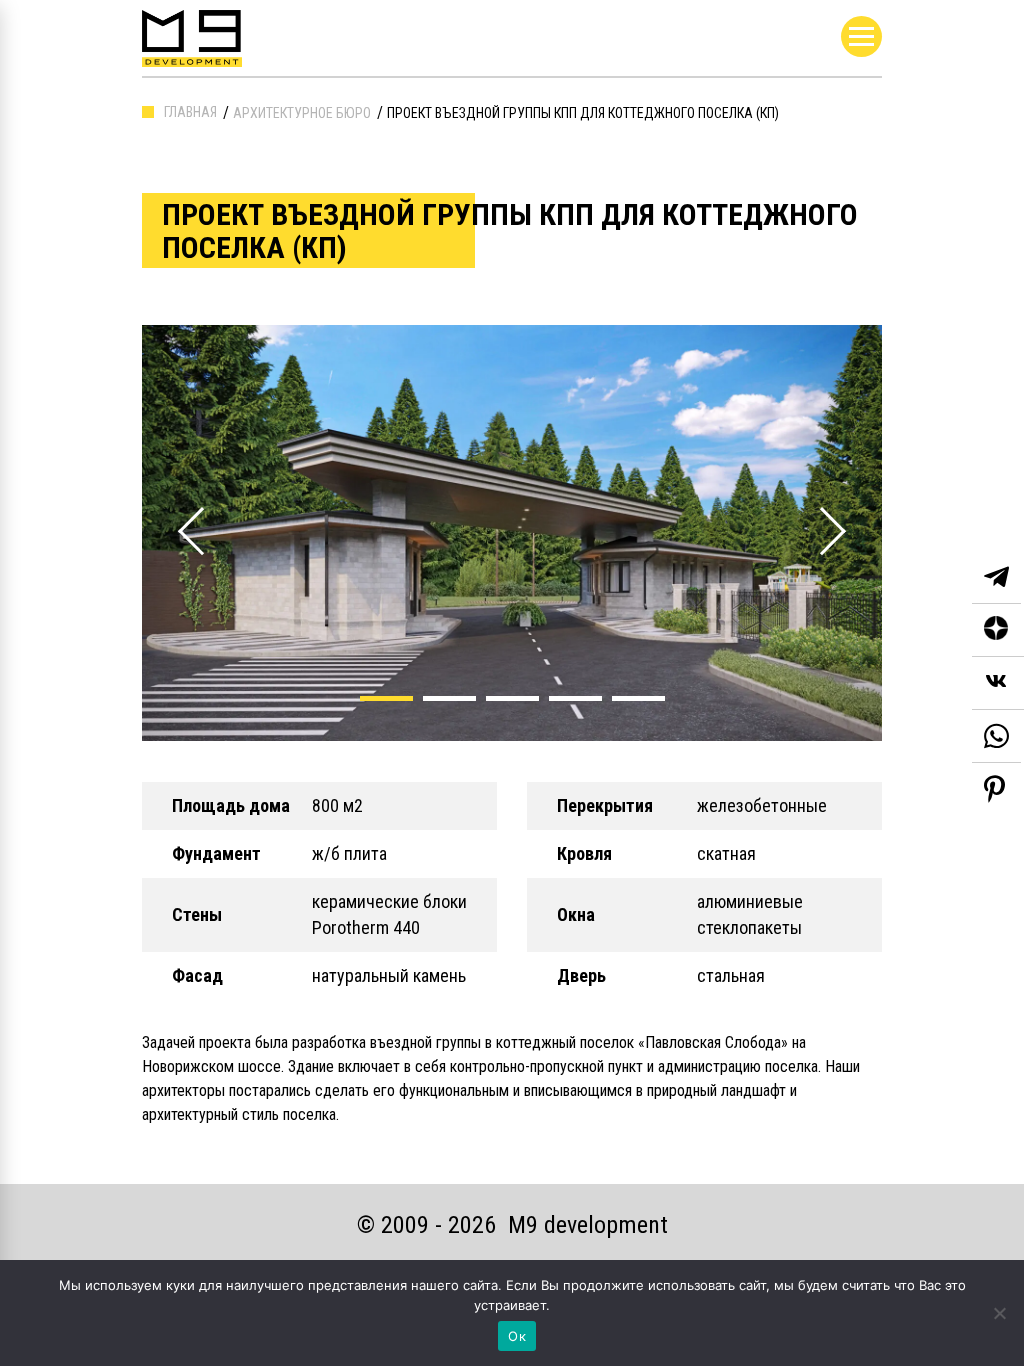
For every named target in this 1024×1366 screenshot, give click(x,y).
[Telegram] (996, 577)
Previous (178, 509)
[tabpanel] (512, 533)
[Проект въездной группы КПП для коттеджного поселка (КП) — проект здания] (512, 533)
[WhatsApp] (996, 736)
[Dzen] (998, 630)
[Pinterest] (994, 789)
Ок (517, 1336)
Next (819, 509)
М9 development (588, 1225)
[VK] (998, 683)
